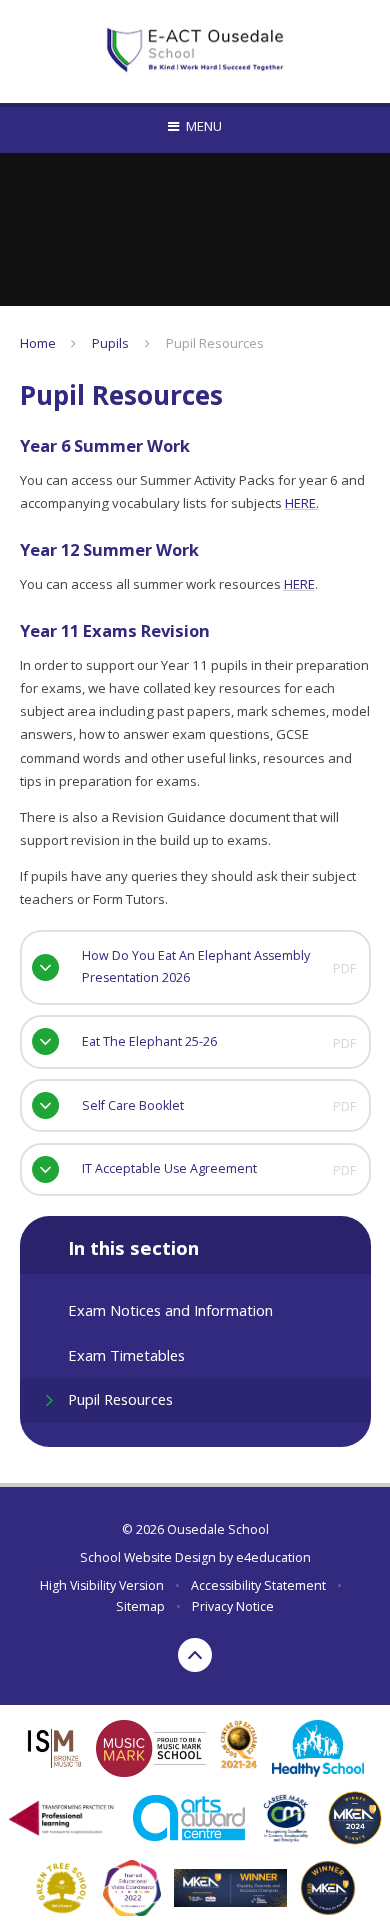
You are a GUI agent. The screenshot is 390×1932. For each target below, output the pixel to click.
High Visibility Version (102, 1585)
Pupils (110, 343)
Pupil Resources (215, 343)
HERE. (302, 503)
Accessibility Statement (258, 1585)
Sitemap (140, 1606)
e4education (273, 1557)
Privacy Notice (233, 1606)
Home (38, 343)
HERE (299, 584)
